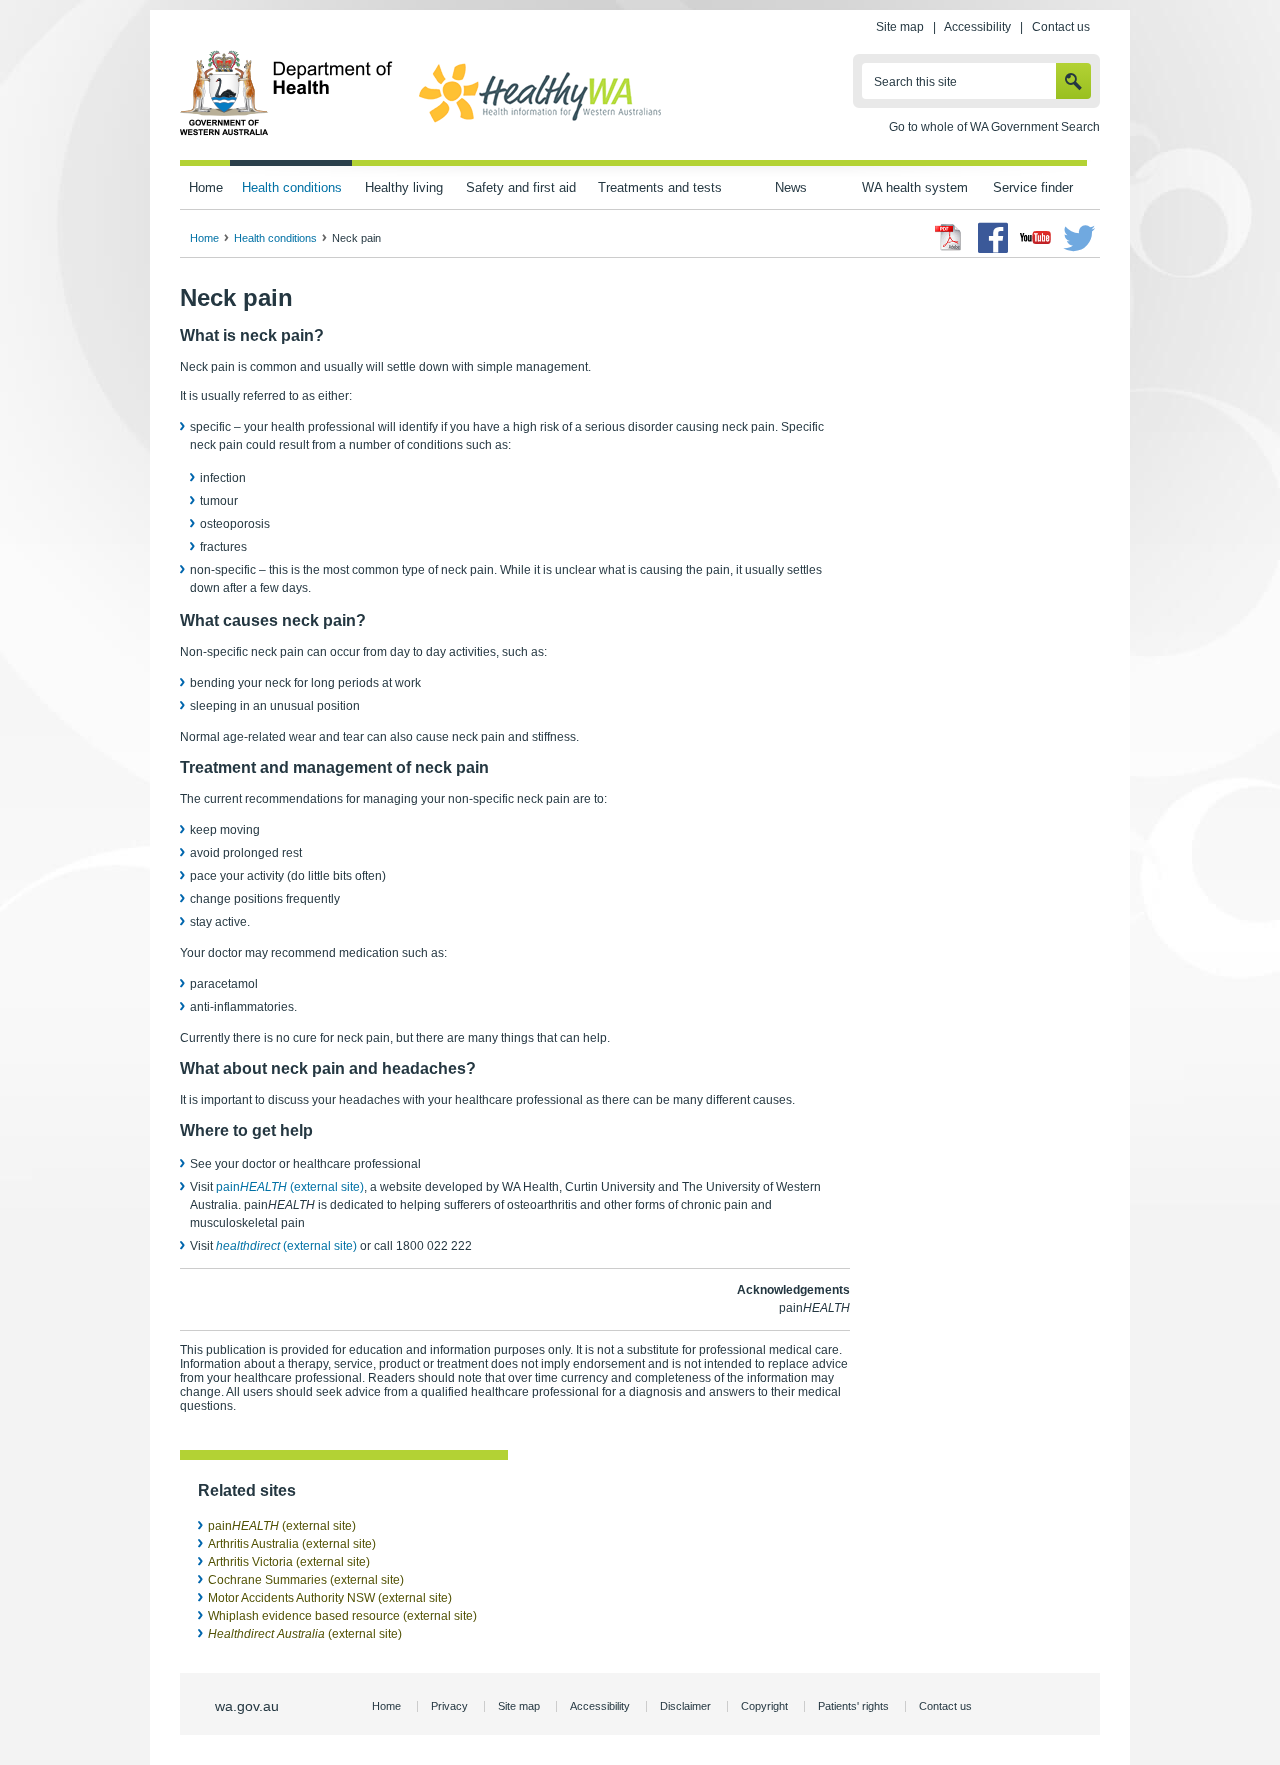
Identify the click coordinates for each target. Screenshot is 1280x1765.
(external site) (286, 1246)
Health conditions (292, 187)
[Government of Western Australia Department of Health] (286, 132)
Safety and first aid (521, 187)
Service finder (1033, 187)
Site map (900, 27)
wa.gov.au (247, 1706)
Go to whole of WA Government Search (994, 127)
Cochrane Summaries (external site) (306, 1580)
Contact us (1061, 27)
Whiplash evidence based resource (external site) (342, 1616)
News (791, 187)
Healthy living (404, 187)
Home (206, 187)
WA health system (915, 187)
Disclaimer (685, 1706)
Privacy (449, 1706)
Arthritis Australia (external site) (292, 1544)
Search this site (915, 82)
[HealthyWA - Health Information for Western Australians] (540, 123)
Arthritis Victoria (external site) (289, 1562)
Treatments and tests (660, 187)
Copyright (764, 1706)
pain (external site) (290, 1187)
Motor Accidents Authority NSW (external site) (330, 1598)
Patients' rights (853, 1706)
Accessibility (977, 27)
